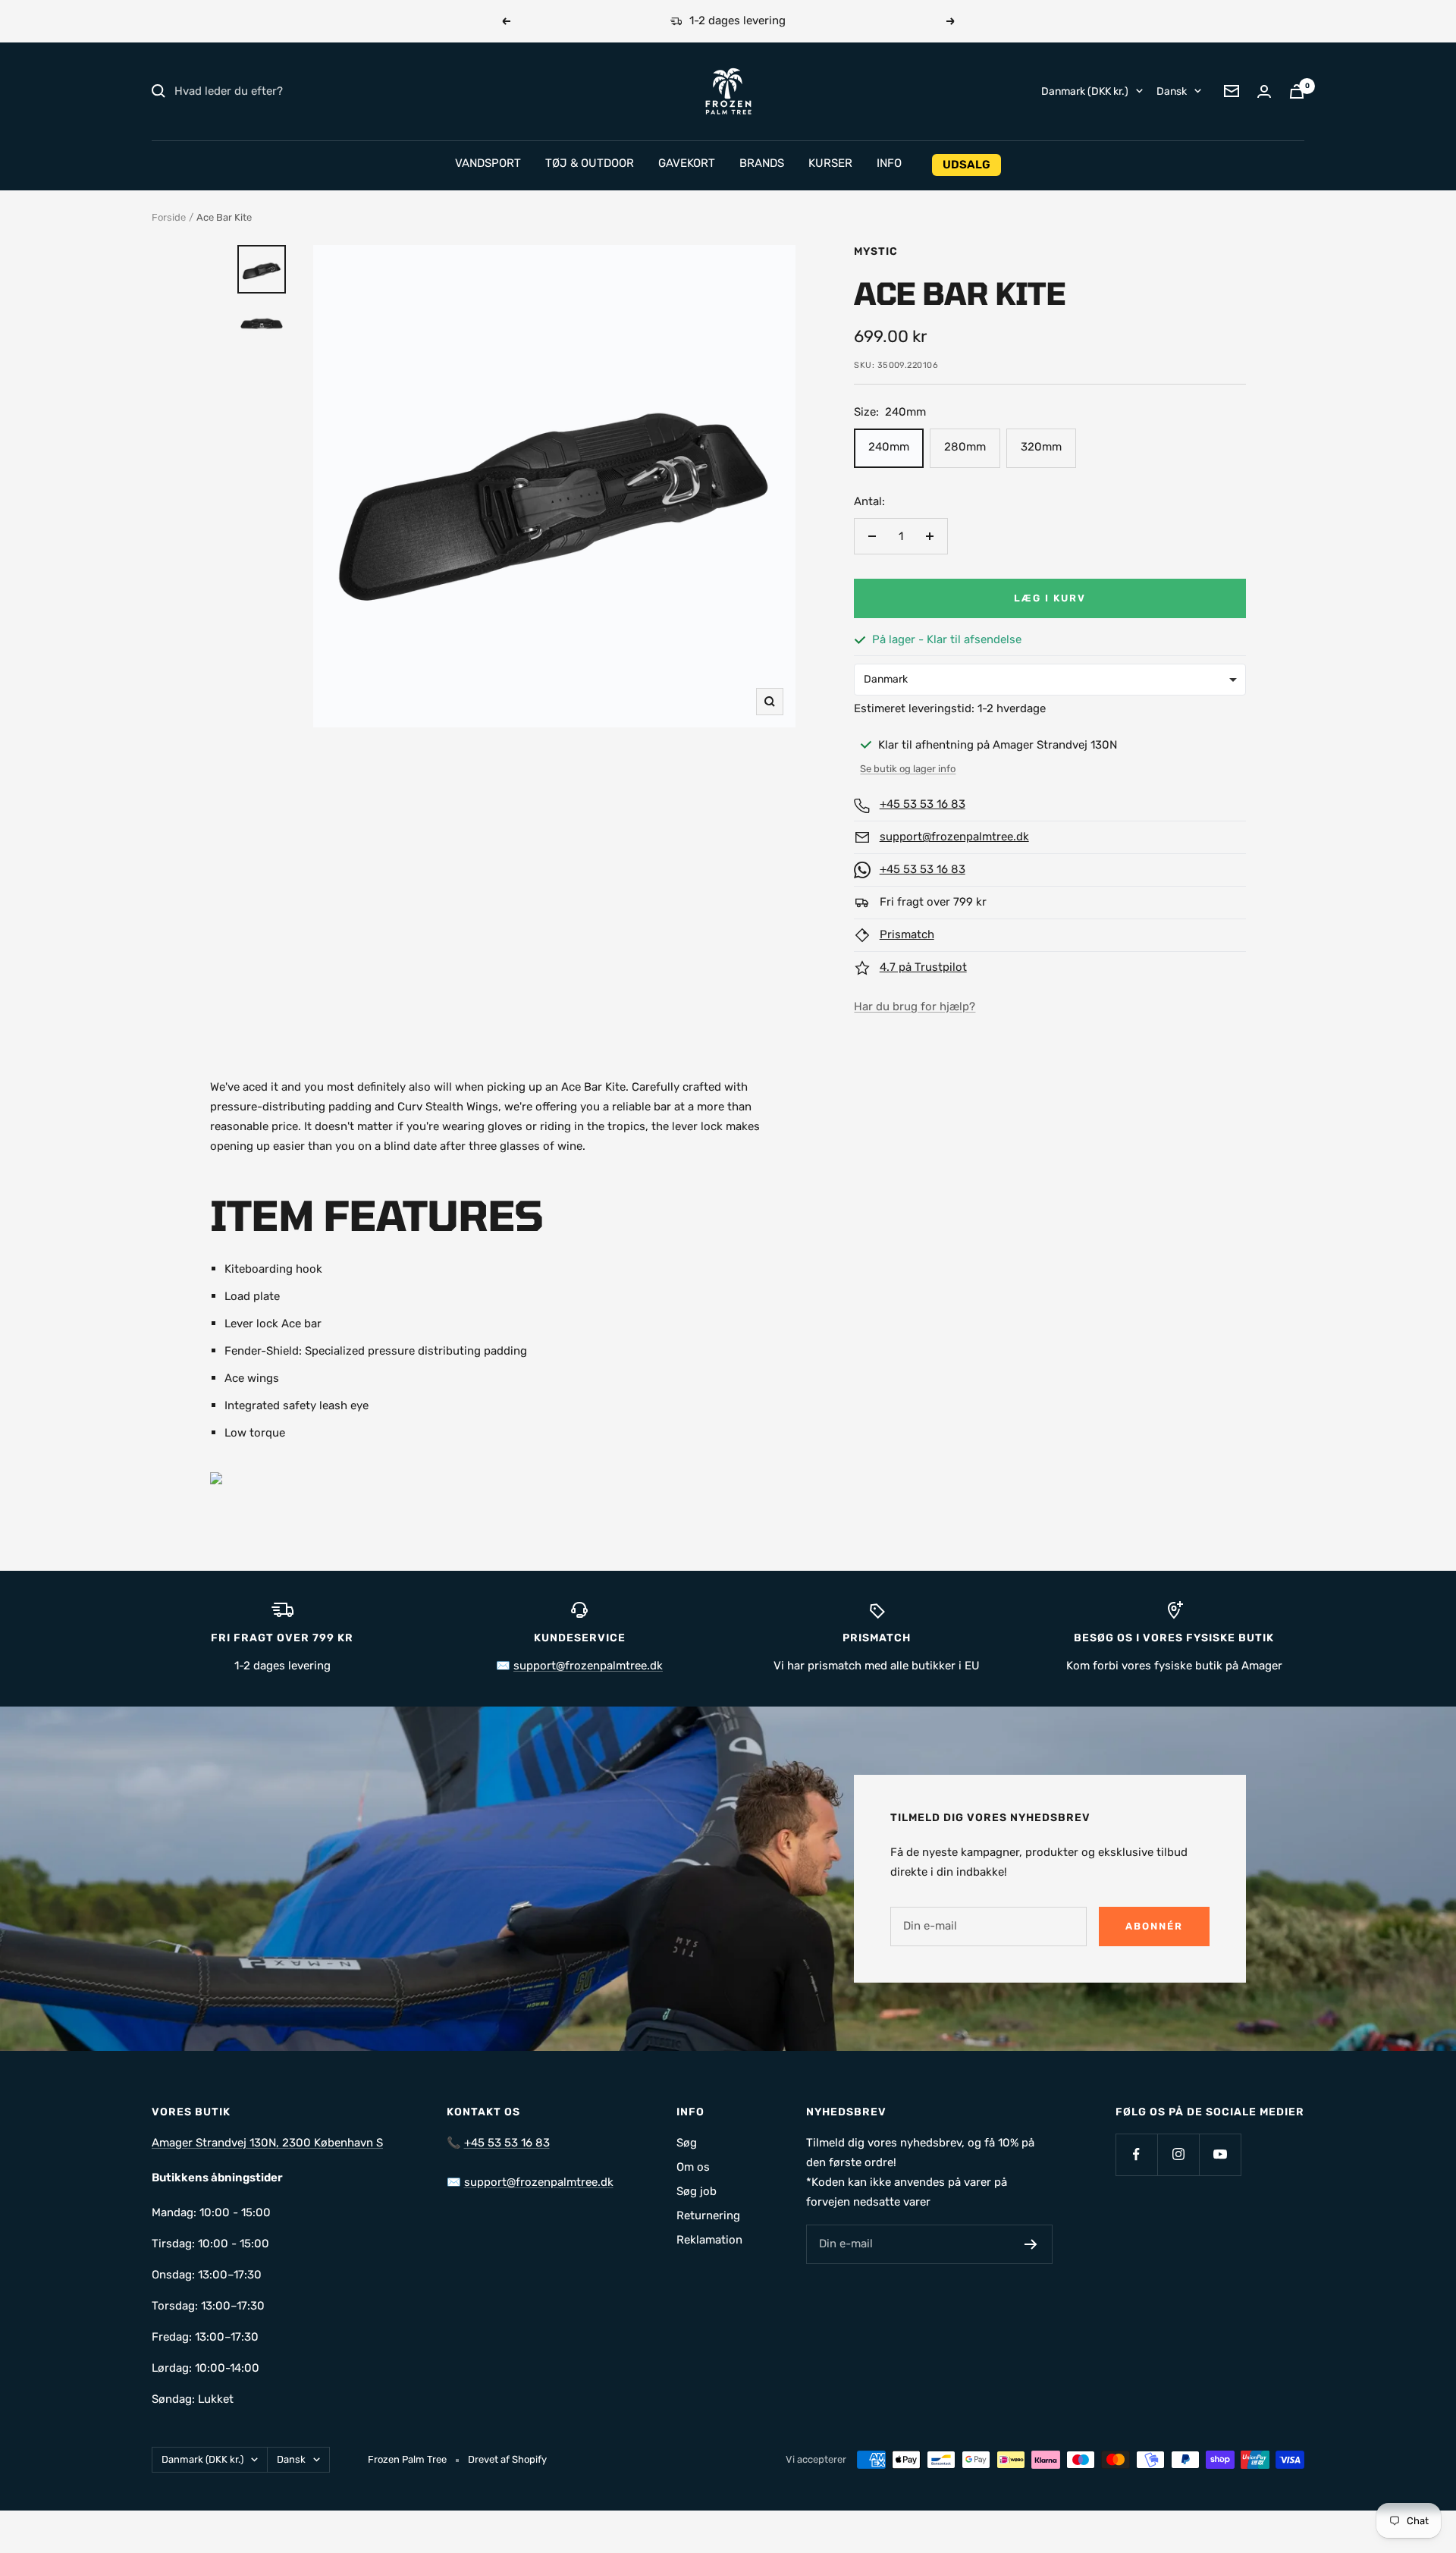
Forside (169, 217)
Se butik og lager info (908, 769)
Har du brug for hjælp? (915, 1006)
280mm (965, 447)
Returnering (708, 2215)
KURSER (830, 163)
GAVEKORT (687, 163)
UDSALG (966, 165)
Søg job (697, 2191)
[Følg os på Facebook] (1136, 2154)
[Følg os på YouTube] (1220, 2154)
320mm (1041, 447)
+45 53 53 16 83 (923, 804)
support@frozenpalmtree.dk (954, 837)
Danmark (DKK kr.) (1085, 91)
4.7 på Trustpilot (923, 967)
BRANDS (762, 163)
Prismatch (907, 934)
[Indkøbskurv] (1297, 91)
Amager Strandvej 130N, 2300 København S (267, 2143)
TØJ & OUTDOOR (590, 163)
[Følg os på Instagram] (1178, 2154)
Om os (693, 2167)
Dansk (1172, 91)
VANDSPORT (488, 163)
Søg (687, 2143)
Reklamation (709, 2240)
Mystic (876, 251)
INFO (889, 163)
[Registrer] (1031, 2244)
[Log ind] (1264, 91)
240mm (889, 447)
